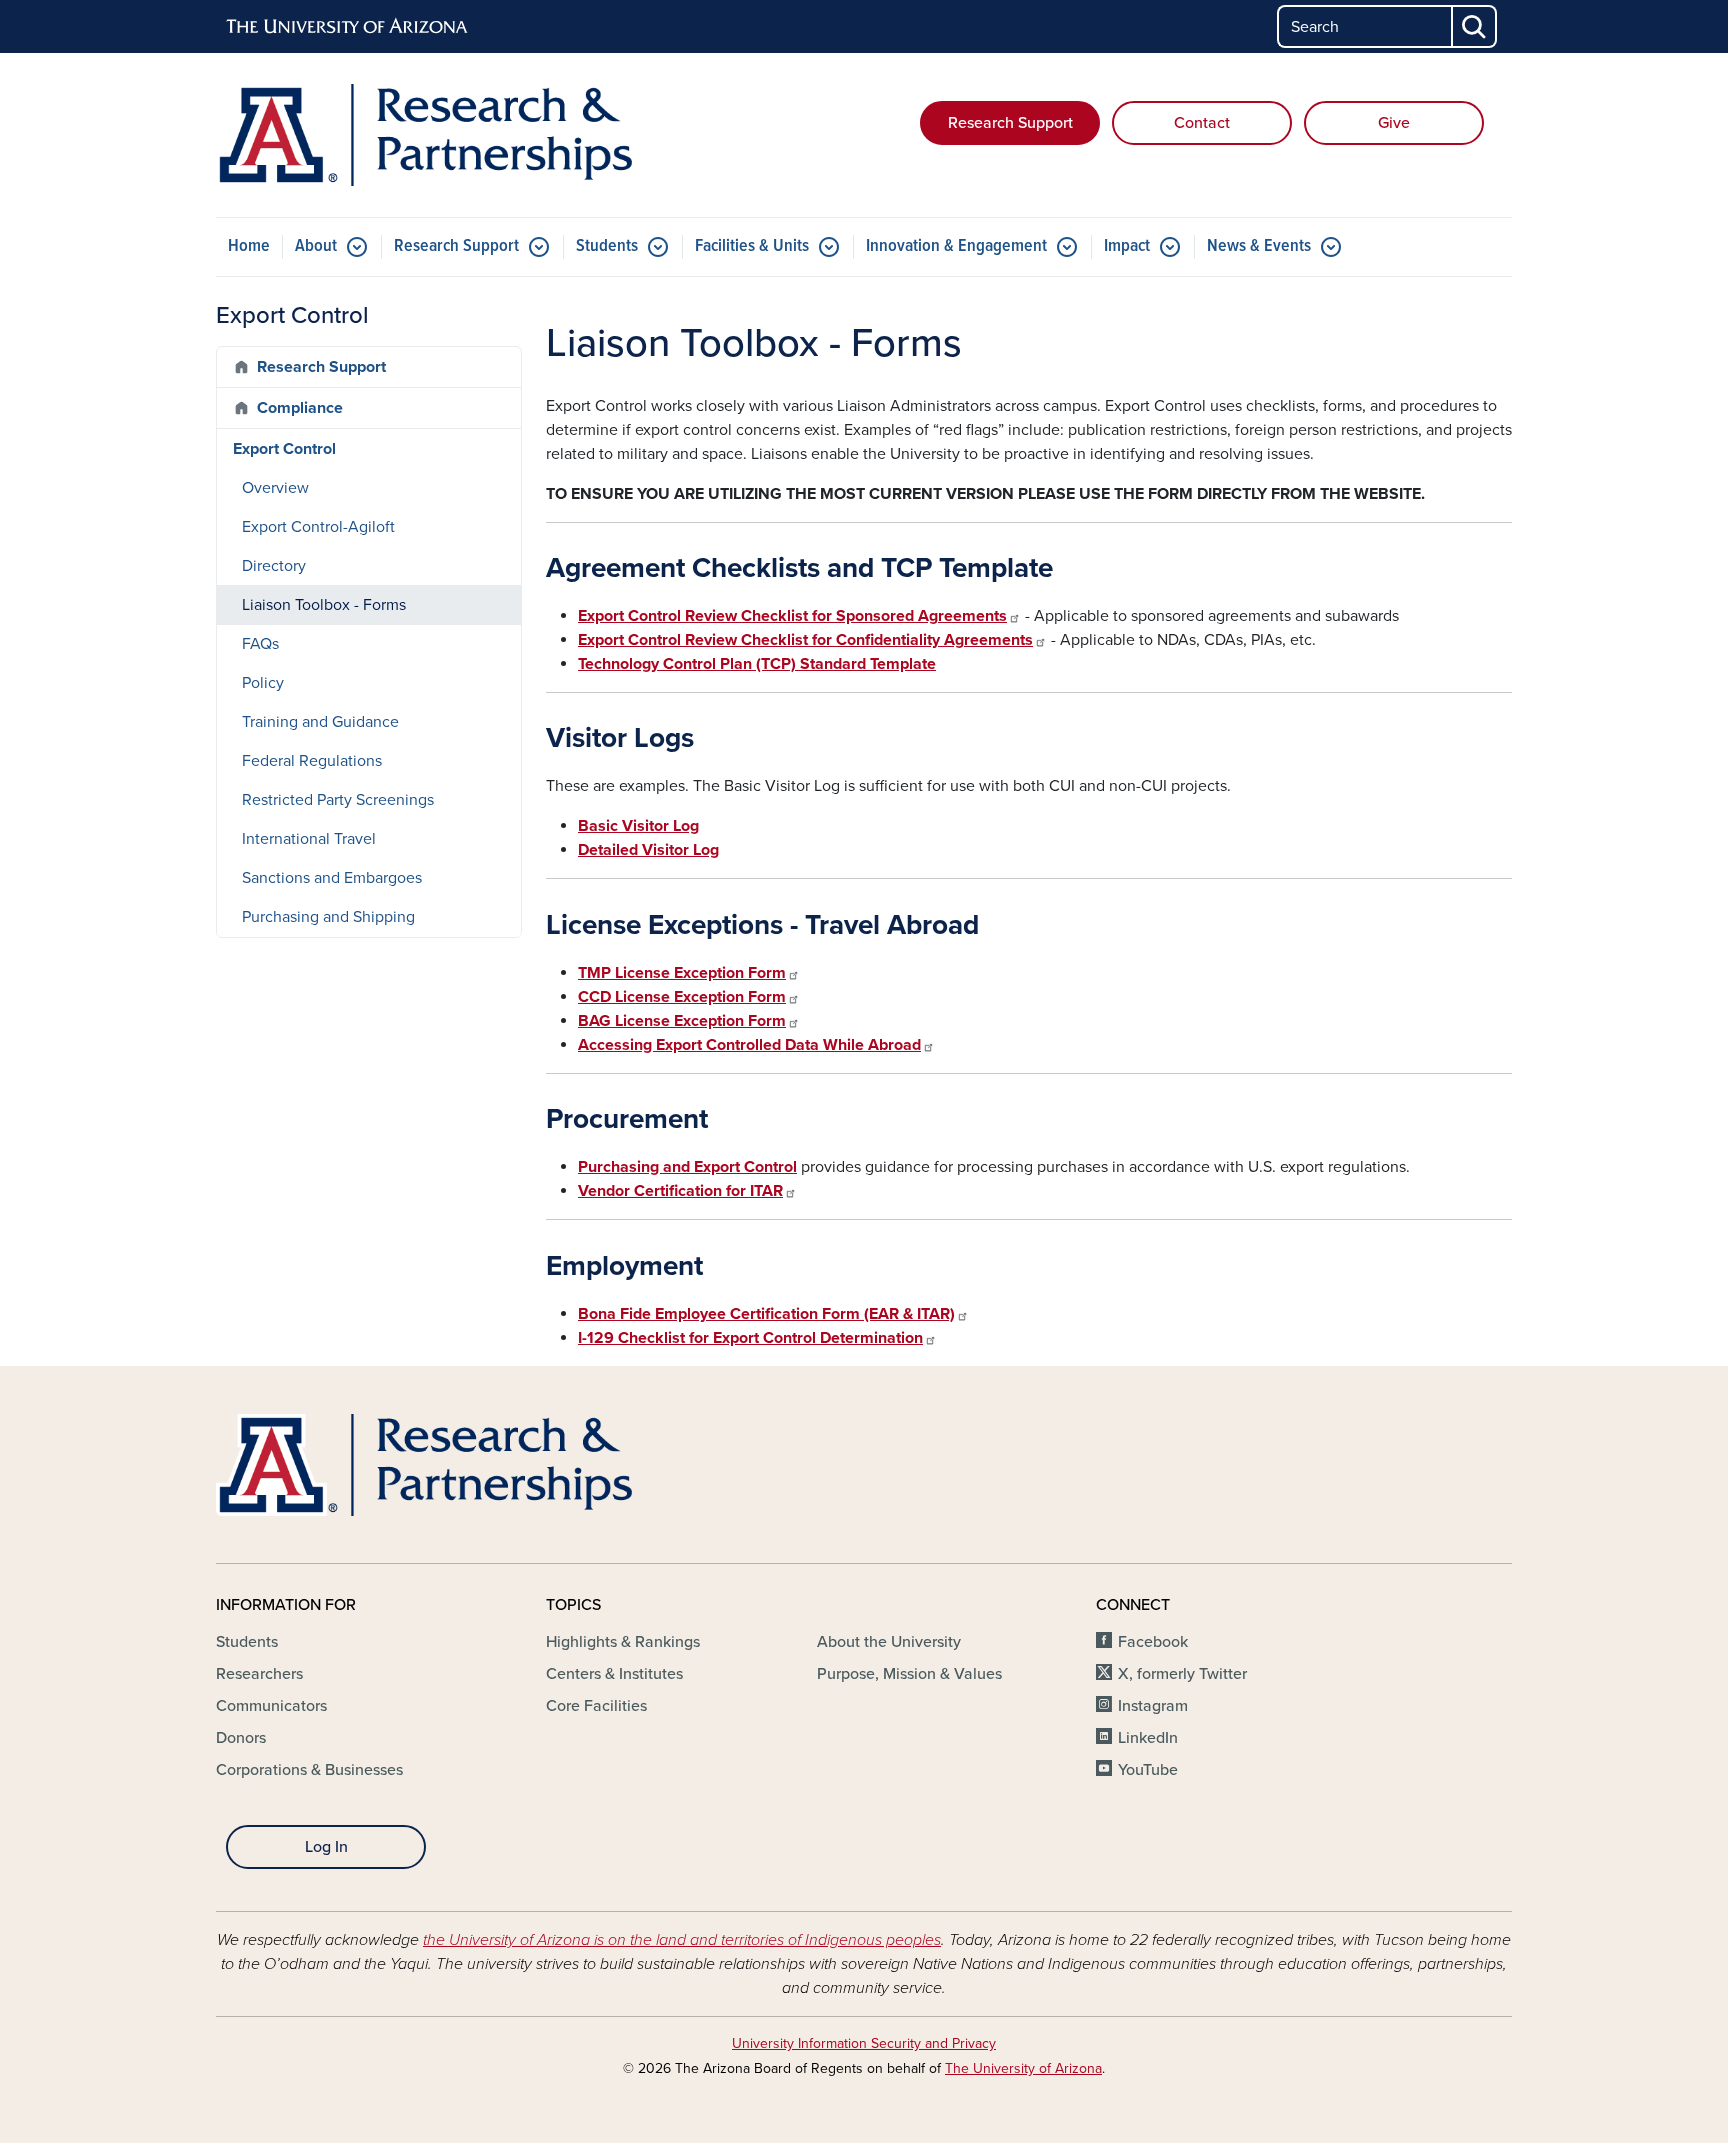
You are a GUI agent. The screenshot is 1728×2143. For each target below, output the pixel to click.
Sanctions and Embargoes (332, 878)
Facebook (1153, 1642)
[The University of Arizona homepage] (348, 27)
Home (249, 246)
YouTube (1148, 1770)
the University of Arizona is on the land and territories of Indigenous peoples (682, 1940)
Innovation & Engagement (956, 246)
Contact (1202, 123)
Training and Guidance (320, 722)
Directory (274, 566)
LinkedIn (1148, 1738)
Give (1394, 123)
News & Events (1259, 246)
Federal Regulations (312, 761)
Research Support (1010, 123)
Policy (263, 683)
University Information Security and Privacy (864, 2043)
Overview (275, 488)
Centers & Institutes (614, 1674)
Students (607, 246)
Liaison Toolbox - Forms (324, 605)
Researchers (259, 1674)
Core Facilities (596, 1706)
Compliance (300, 408)
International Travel (309, 839)
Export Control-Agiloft (318, 527)
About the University (889, 1642)
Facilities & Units (752, 246)
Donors (241, 1738)
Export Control (284, 449)
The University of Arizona (1023, 2068)
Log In (326, 1847)
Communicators (271, 1706)
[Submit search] (1475, 26)
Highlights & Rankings (623, 1642)
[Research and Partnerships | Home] (424, 135)
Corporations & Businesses (309, 1770)
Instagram (1153, 1706)
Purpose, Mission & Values (909, 1674)
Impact (1127, 246)
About (316, 246)
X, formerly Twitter (1182, 1674)
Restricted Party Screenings (338, 800)
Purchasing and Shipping (328, 917)
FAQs (260, 644)
